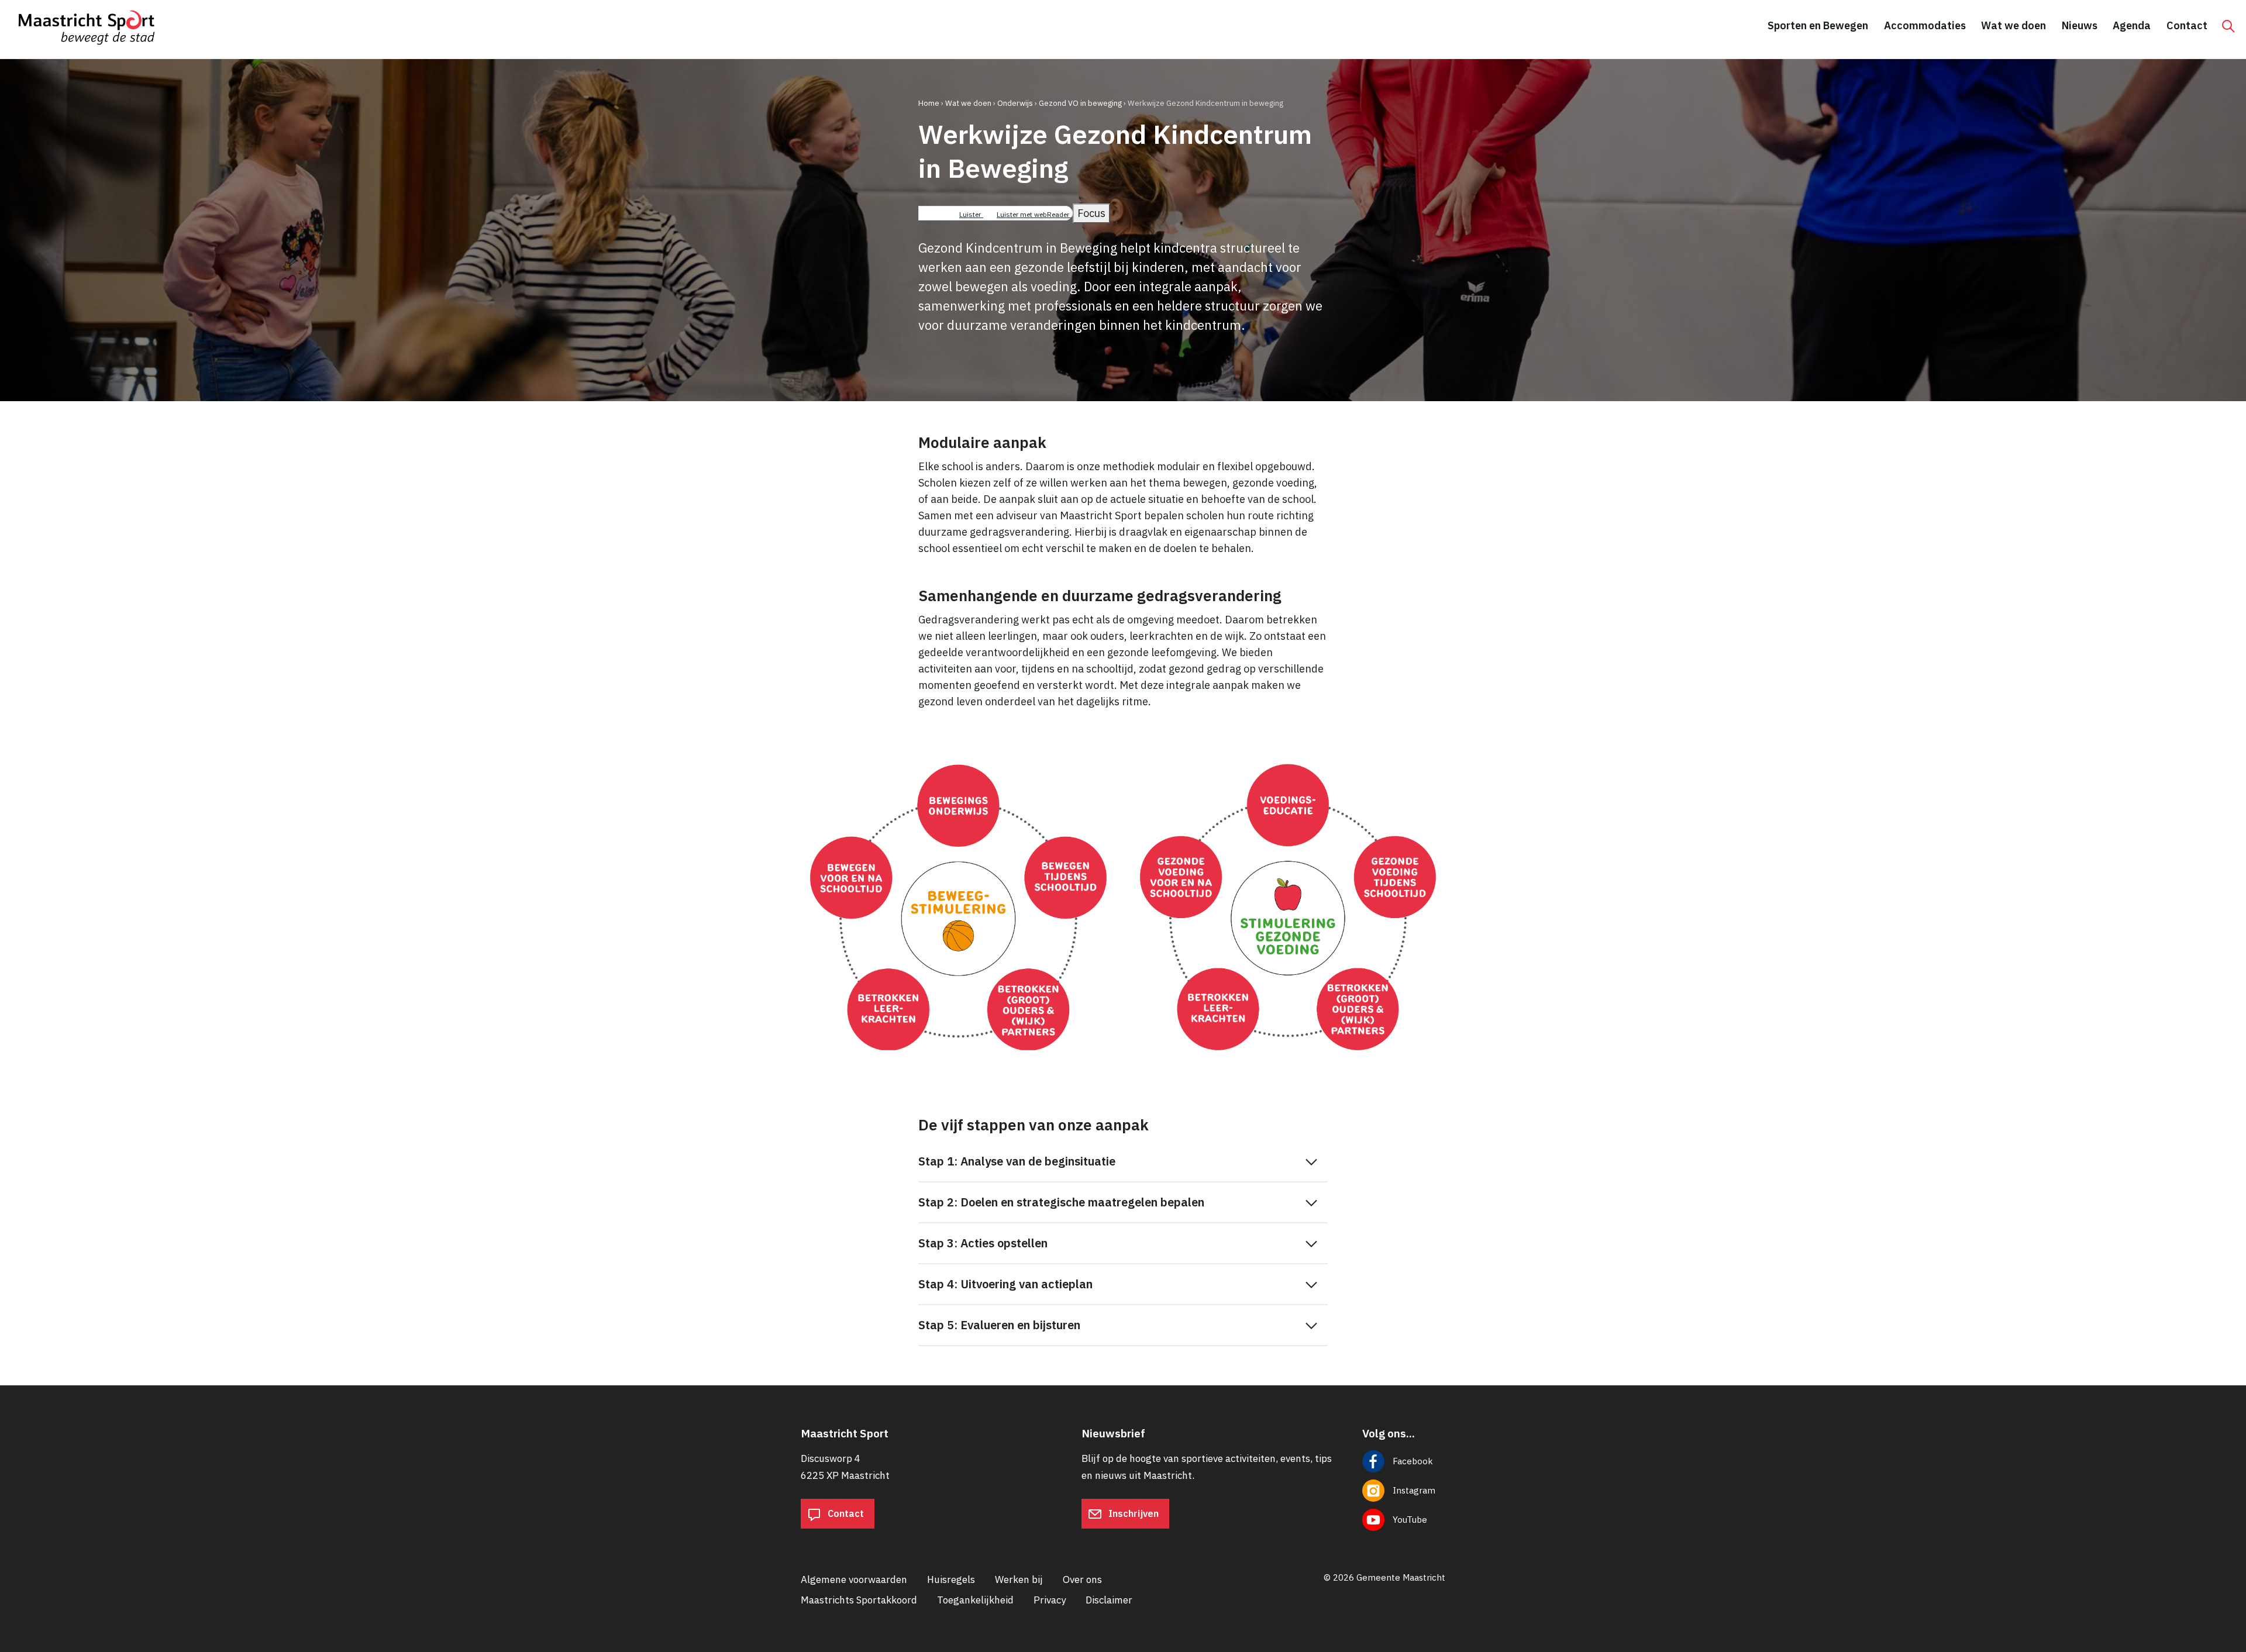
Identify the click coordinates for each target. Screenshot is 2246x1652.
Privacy (1050, 1600)
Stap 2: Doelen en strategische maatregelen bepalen (1061, 1202)
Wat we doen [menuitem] (2014, 25)
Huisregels (951, 1579)
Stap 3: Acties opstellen (983, 1243)
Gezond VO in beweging (1080, 103)
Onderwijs (1015, 103)
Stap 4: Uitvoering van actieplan (1005, 1284)
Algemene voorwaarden (854, 1579)
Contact (845, 1513)
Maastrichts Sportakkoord (859, 1600)
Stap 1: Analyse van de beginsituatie (1017, 1161)
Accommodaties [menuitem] (1925, 25)
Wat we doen (968, 103)
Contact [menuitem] (2187, 25)
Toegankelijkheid (975, 1600)
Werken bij (1019, 1579)
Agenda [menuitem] (2132, 25)
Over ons (1082, 1579)
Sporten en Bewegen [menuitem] (1818, 25)
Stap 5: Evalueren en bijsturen (999, 1325)
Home (929, 103)
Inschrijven (1132, 1513)
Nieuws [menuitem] (2080, 25)
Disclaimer (1109, 1600)
